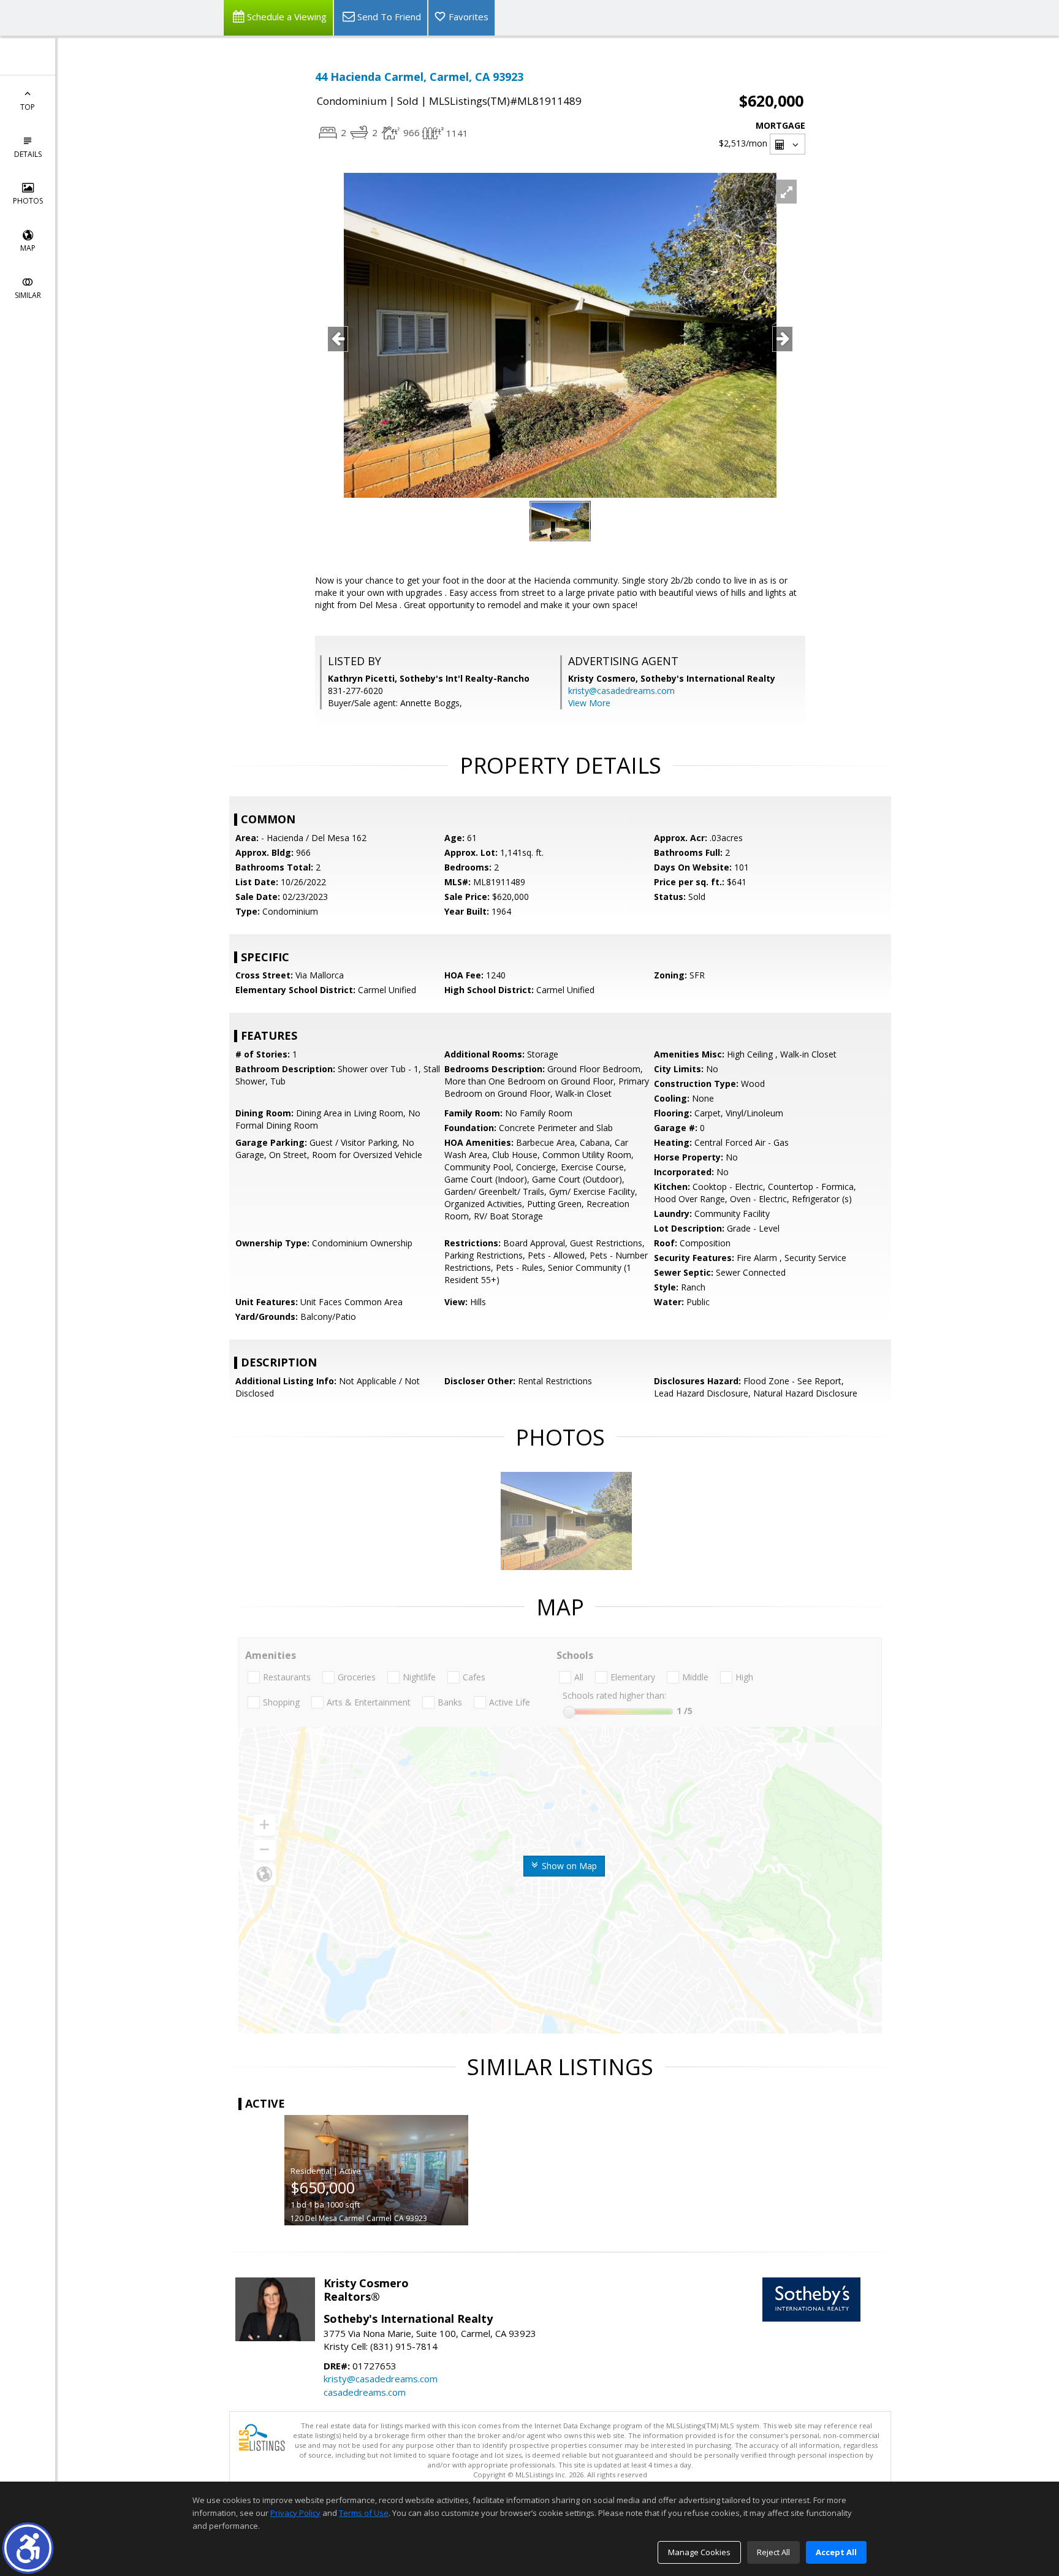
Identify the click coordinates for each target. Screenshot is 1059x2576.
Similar (28, 295)
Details (28, 154)
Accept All (836, 2552)
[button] (28, 2548)
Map (28, 248)
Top (28, 107)
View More (589, 703)
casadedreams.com (365, 2392)
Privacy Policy (295, 2513)
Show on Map (568, 1866)
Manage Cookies (699, 2552)
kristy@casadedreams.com (621, 691)
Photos (28, 201)
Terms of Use (364, 2513)
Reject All (773, 2552)
